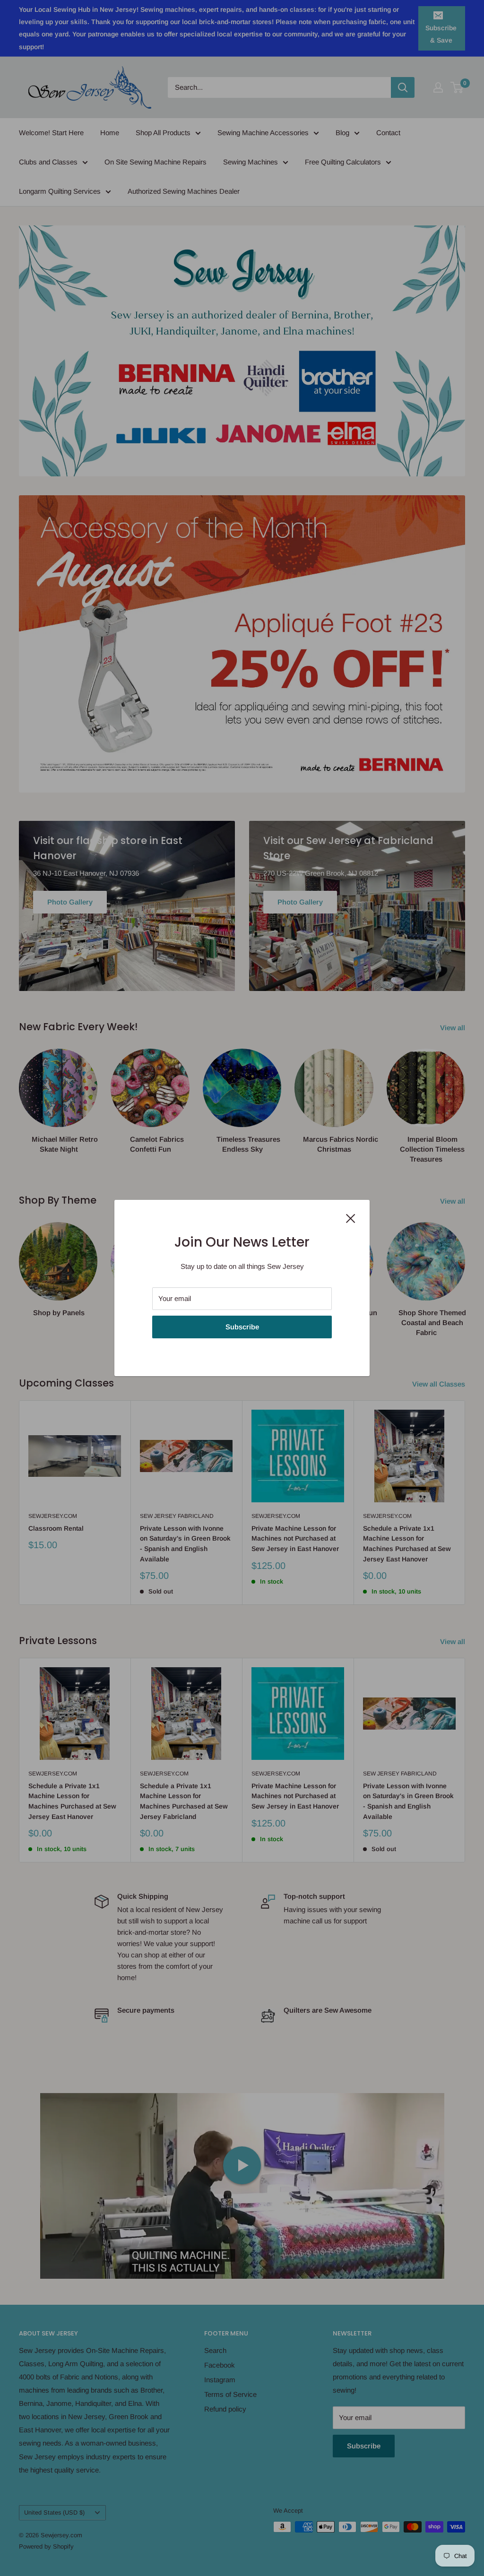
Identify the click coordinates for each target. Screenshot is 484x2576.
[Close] (351, 1218)
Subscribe (242, 1327)
